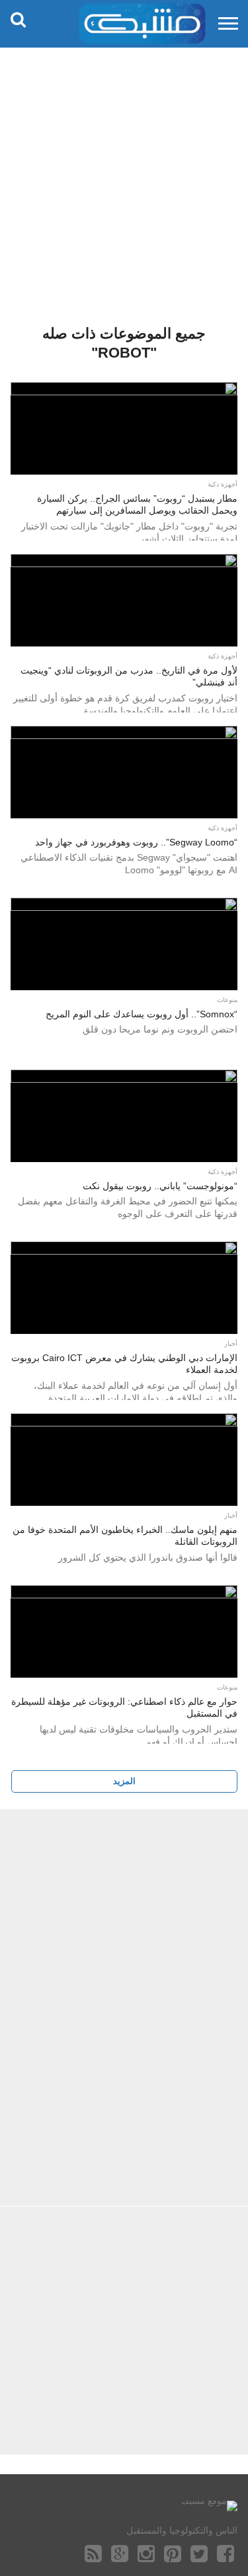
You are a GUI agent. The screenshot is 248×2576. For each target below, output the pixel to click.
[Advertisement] (124, 177)
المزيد (124, 1781)
